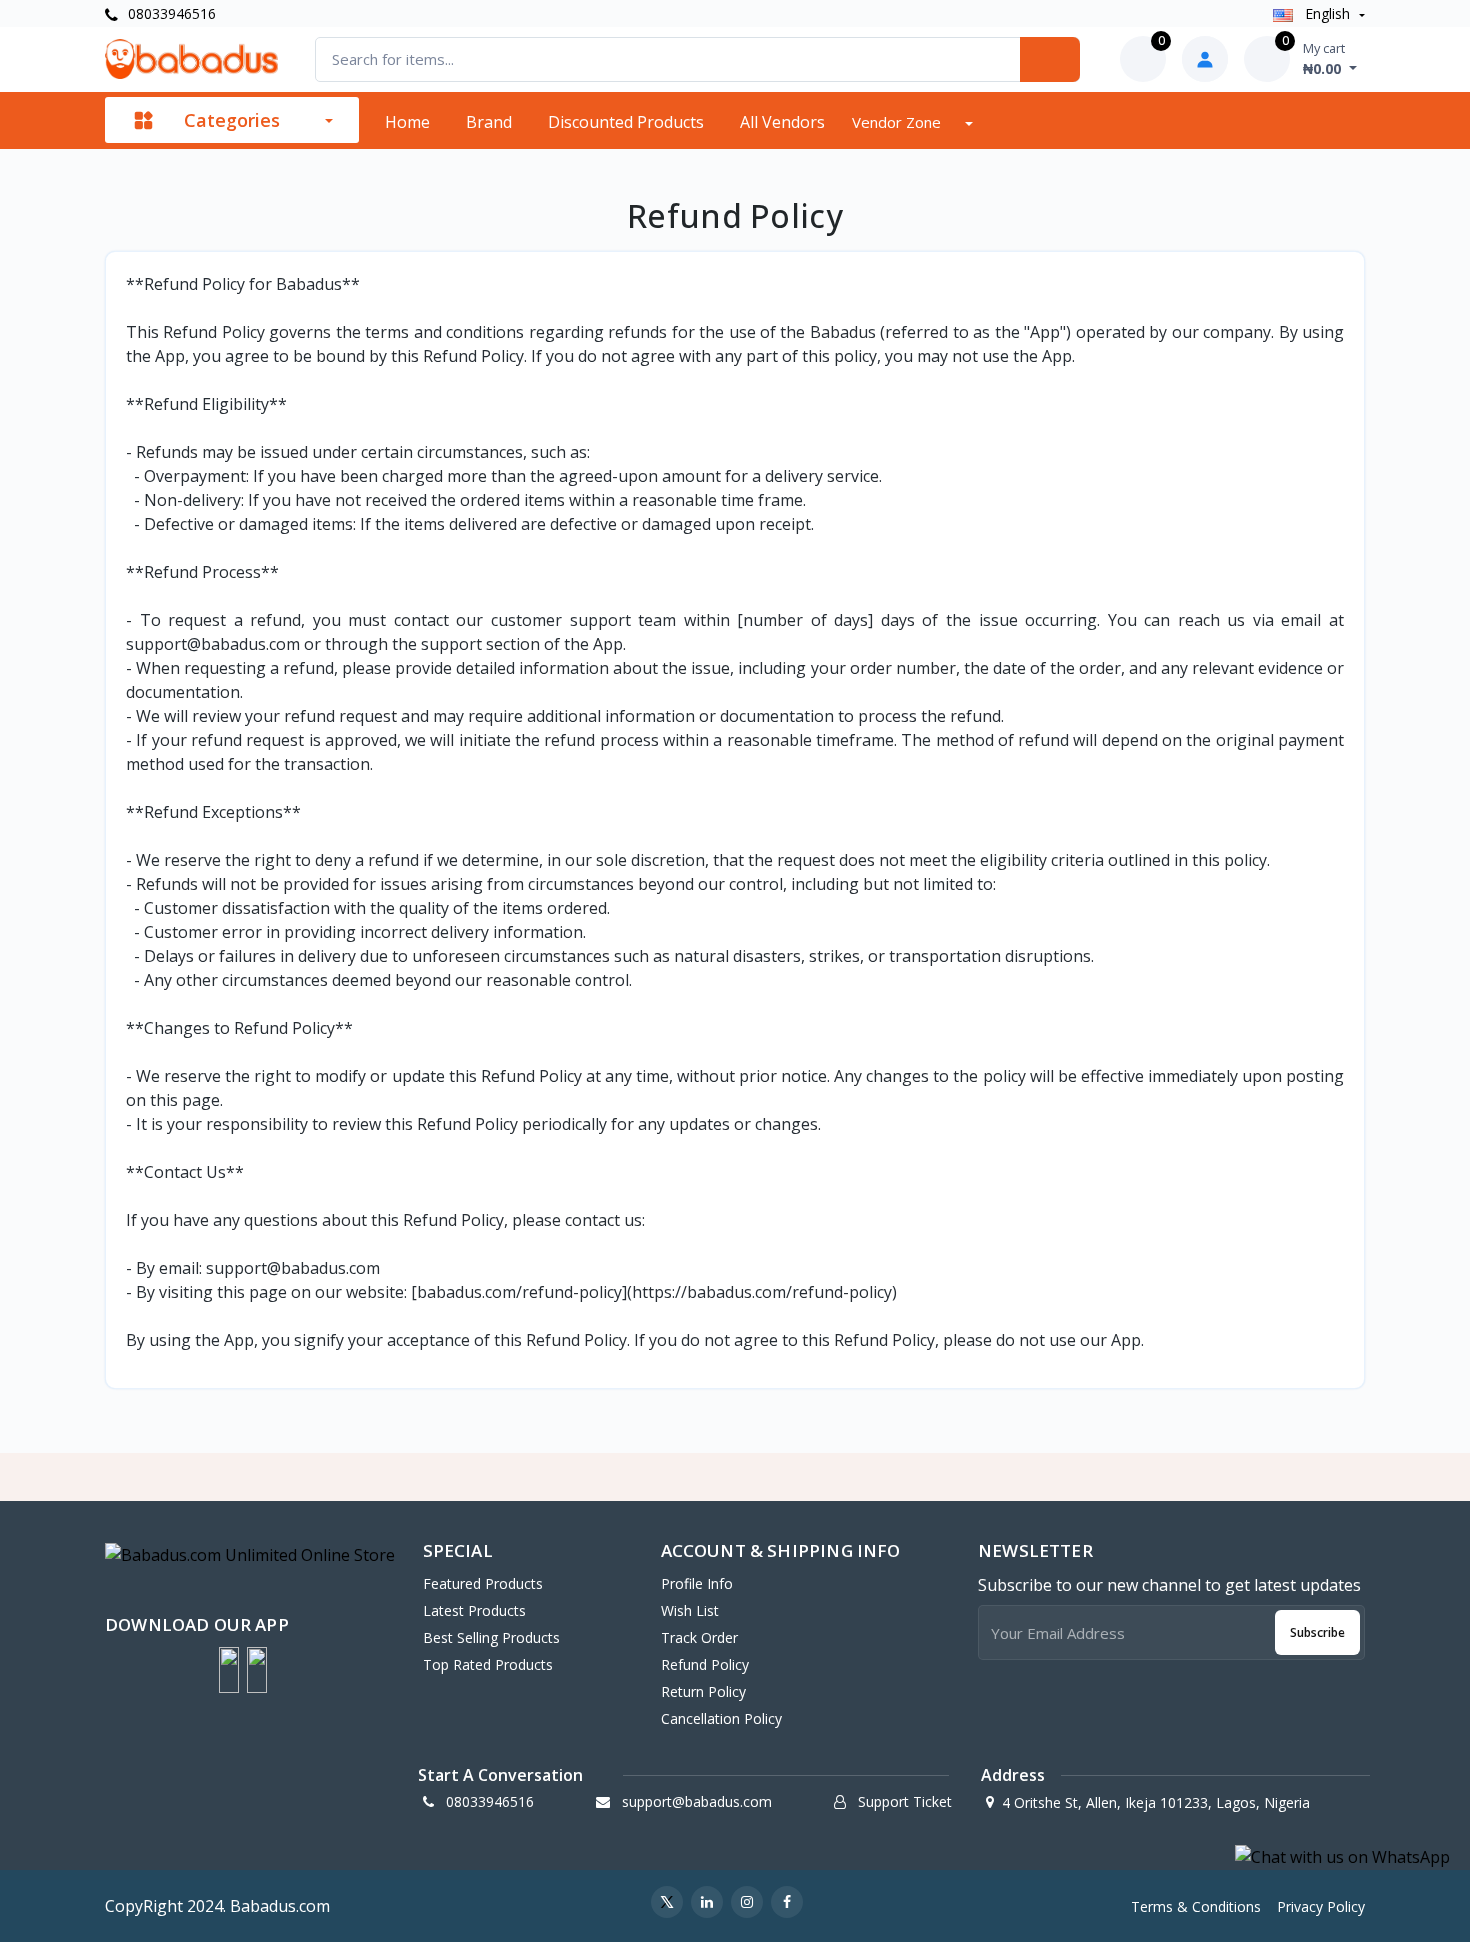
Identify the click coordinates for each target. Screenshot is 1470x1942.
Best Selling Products (491, 1637)
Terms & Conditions (1196, 1906)
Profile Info (697, 1583)
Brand (489, 122)
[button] (229, 1670)
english (1327, 13)
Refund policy (705, 1664)
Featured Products (483, 1583)
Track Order (699, 1637)
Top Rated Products (488, 1664)
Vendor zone (898, 122)
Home (407, 122)
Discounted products (626, 122)
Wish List (690, 1610)
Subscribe (1317, 1632)
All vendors (782, 122)
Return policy (703, 1691)
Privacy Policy (1321, 1906)
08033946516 (170, 13)
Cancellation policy (721, 1718)
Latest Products (474, 1610)
